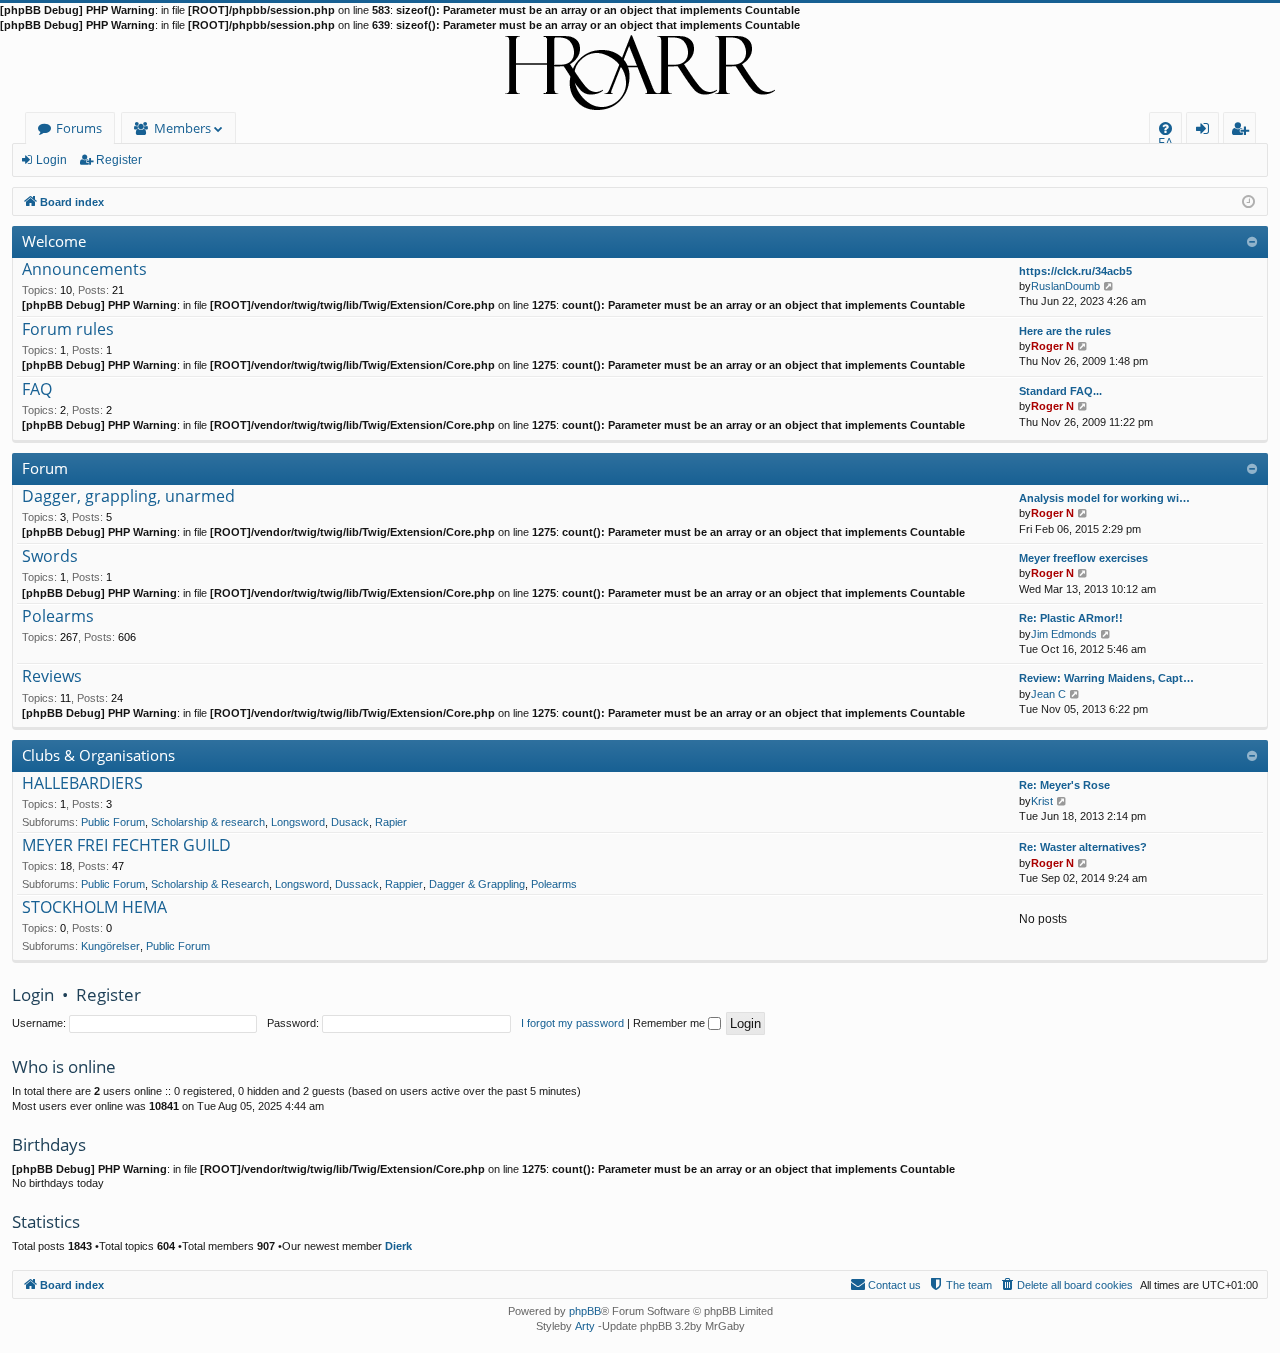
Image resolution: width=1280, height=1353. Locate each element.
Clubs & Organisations (98, 755)
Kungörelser (110, 946)
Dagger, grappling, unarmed (128, 497)
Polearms (58, 617)
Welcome (54, 241)
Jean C (1048, 694)
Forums (79, 128)
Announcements (84, 270)
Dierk (398, 1246)
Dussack (357, 884)
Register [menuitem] (1244, 131)
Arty (585, 1326)
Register (119, 160)
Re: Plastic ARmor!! (1071, 618)
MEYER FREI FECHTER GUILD (126, 846)
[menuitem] (1165, 128)
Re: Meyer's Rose (1064, 785)
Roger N (1052, 346)
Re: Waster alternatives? (1083, 847)
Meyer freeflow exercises (1083, 558)
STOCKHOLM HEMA (94, 908)
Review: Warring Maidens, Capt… (1106, 678)
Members (182, 128)
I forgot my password (572, 1023)
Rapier (391, 822)
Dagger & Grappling (477, 884)
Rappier (404, 884)
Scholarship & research (208, 822)
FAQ (37, 390)
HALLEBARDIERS (82, 784)
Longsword (298, 822)
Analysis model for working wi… (1104, 498)
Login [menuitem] (1206, 131)
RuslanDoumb (1065, 286)
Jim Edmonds (1064, 634)
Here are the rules (1065, 331)
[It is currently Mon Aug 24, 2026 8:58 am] (1248, 200)
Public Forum (113, 822)
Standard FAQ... (1060, 391)
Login (51, 160)
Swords (50, 557)
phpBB (585, 1311)
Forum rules (68, 330)
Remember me (670, 1023)
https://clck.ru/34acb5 (1075, 271)
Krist (1042, 801)
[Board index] (640, 73)
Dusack (350, 822)
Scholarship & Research (210, 884)
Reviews (52, 677)
